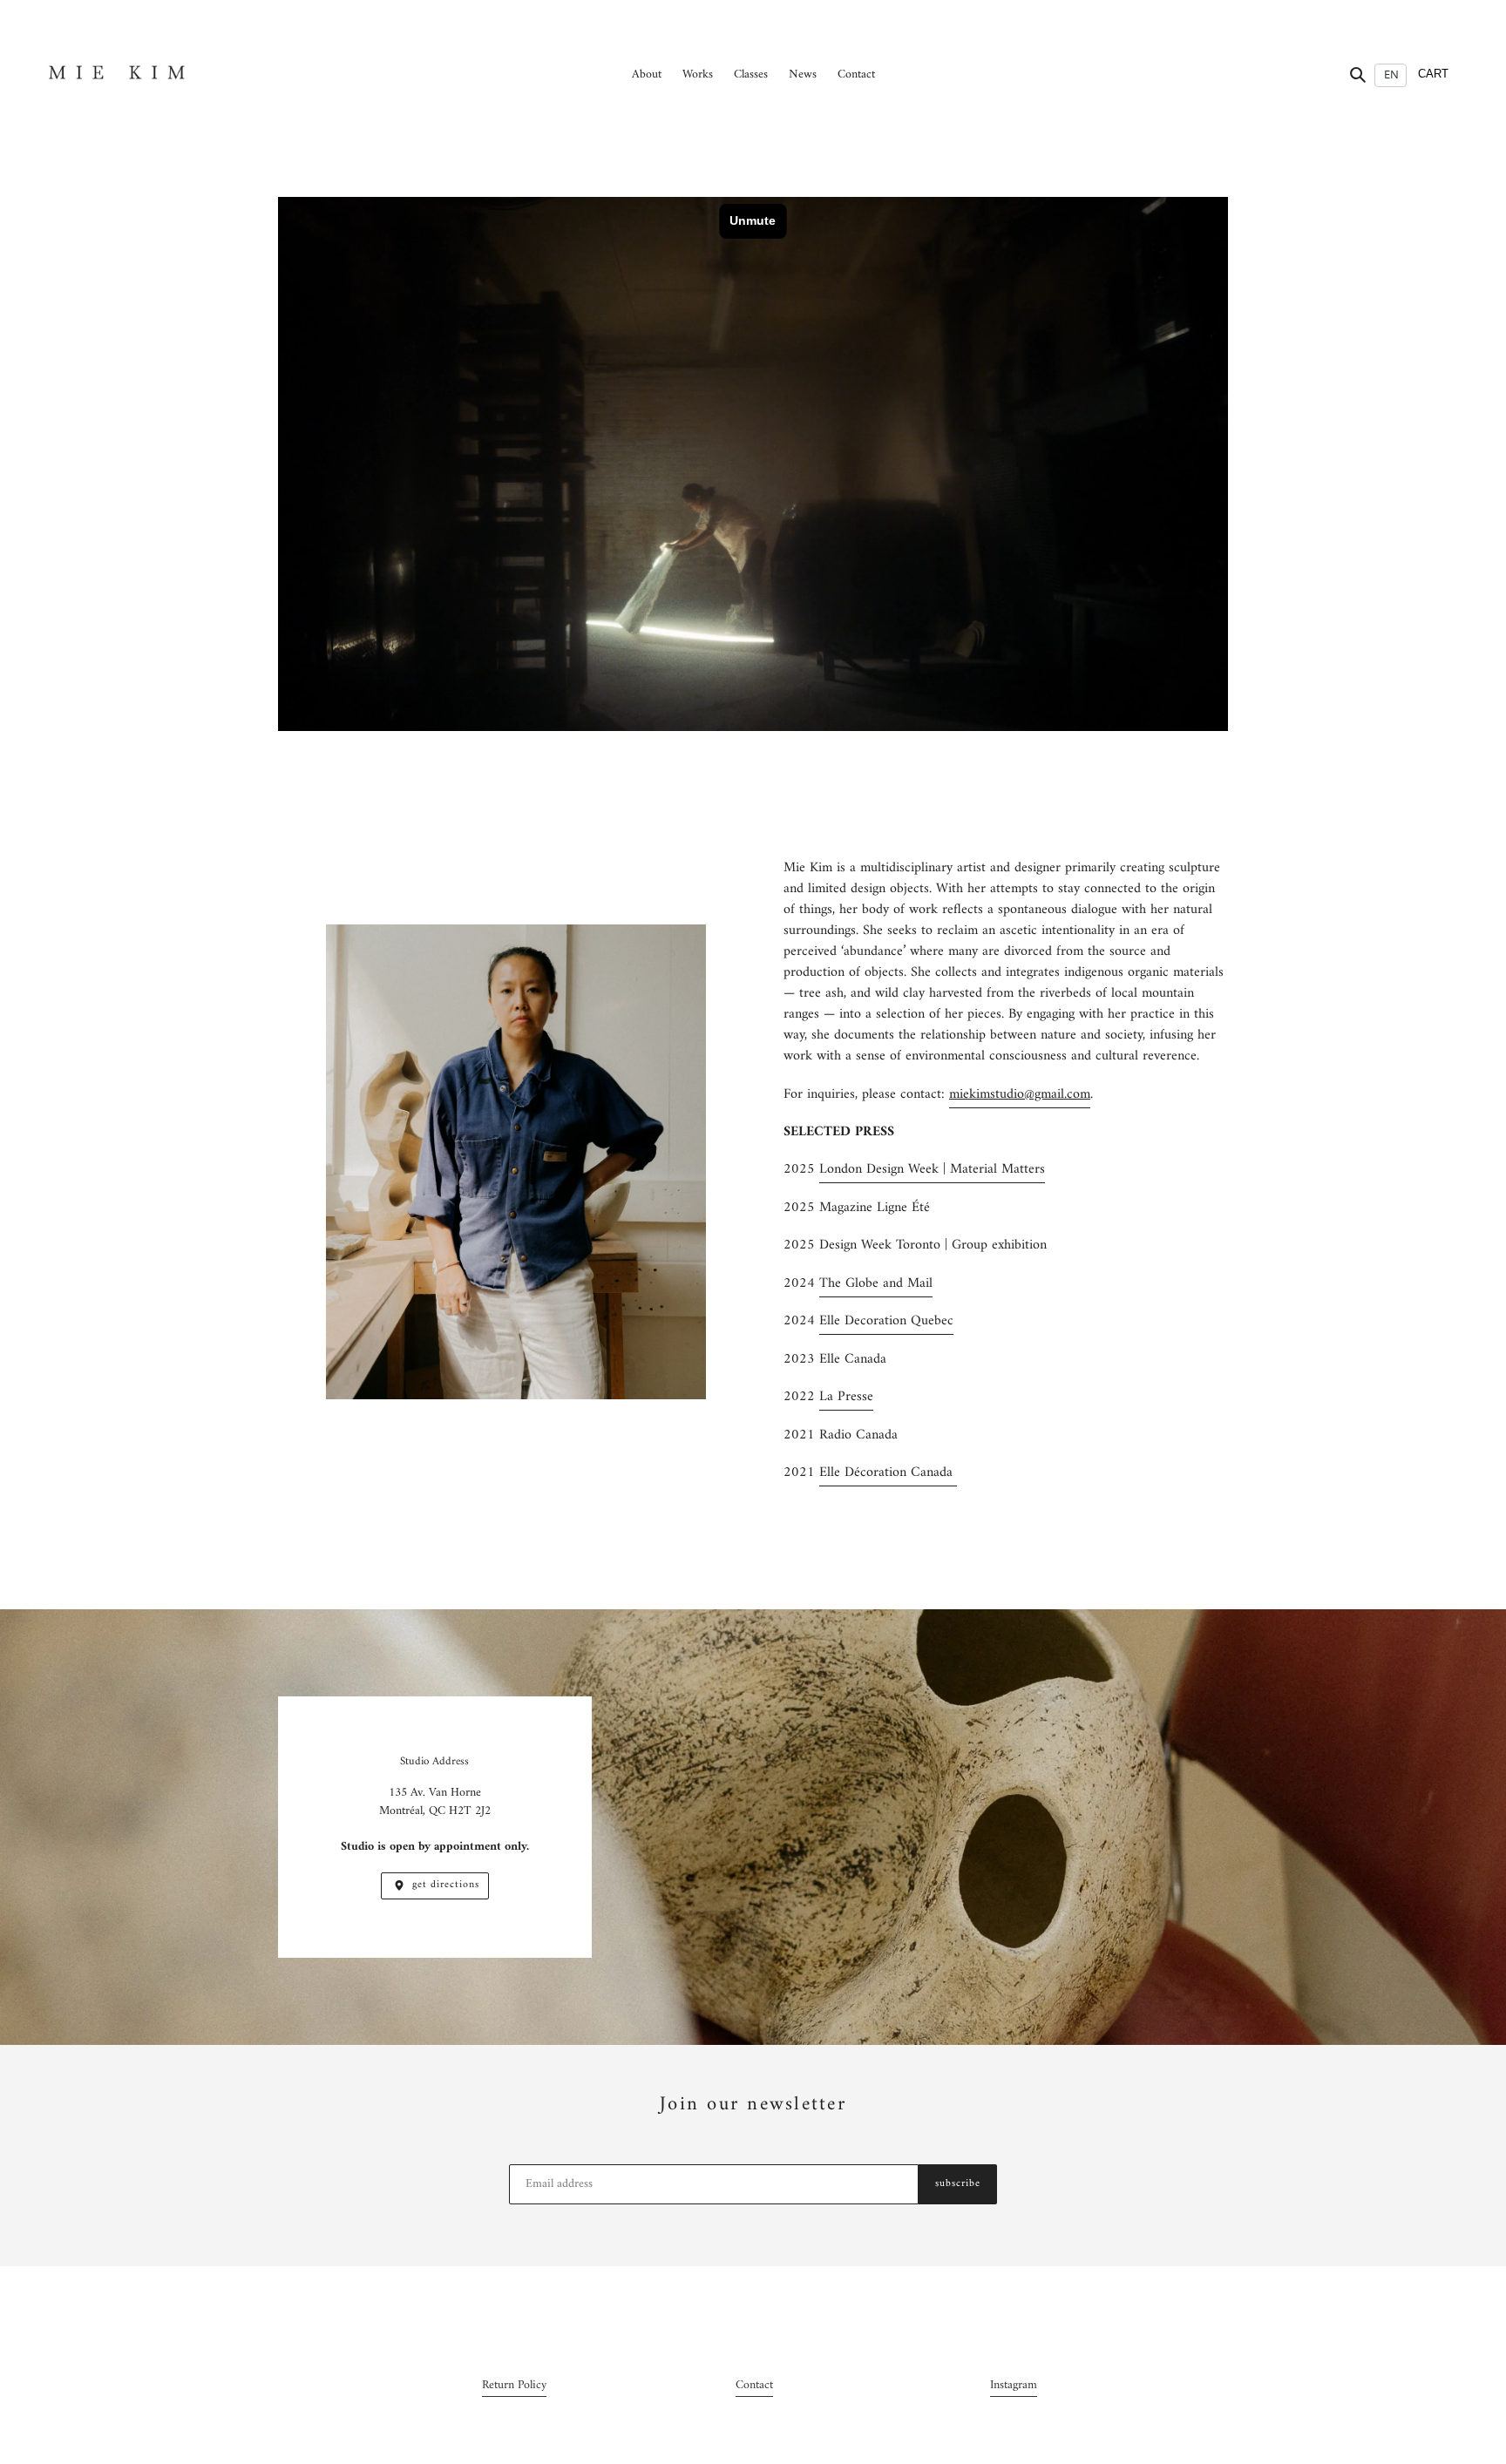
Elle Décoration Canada (888, 1472)
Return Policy (514, 2385)
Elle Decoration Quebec (886, 1321)
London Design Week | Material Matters (932, 1169)
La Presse (846, 1397)
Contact (754, 2385)
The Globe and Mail (876, 1283)
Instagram (1014, 2385)
